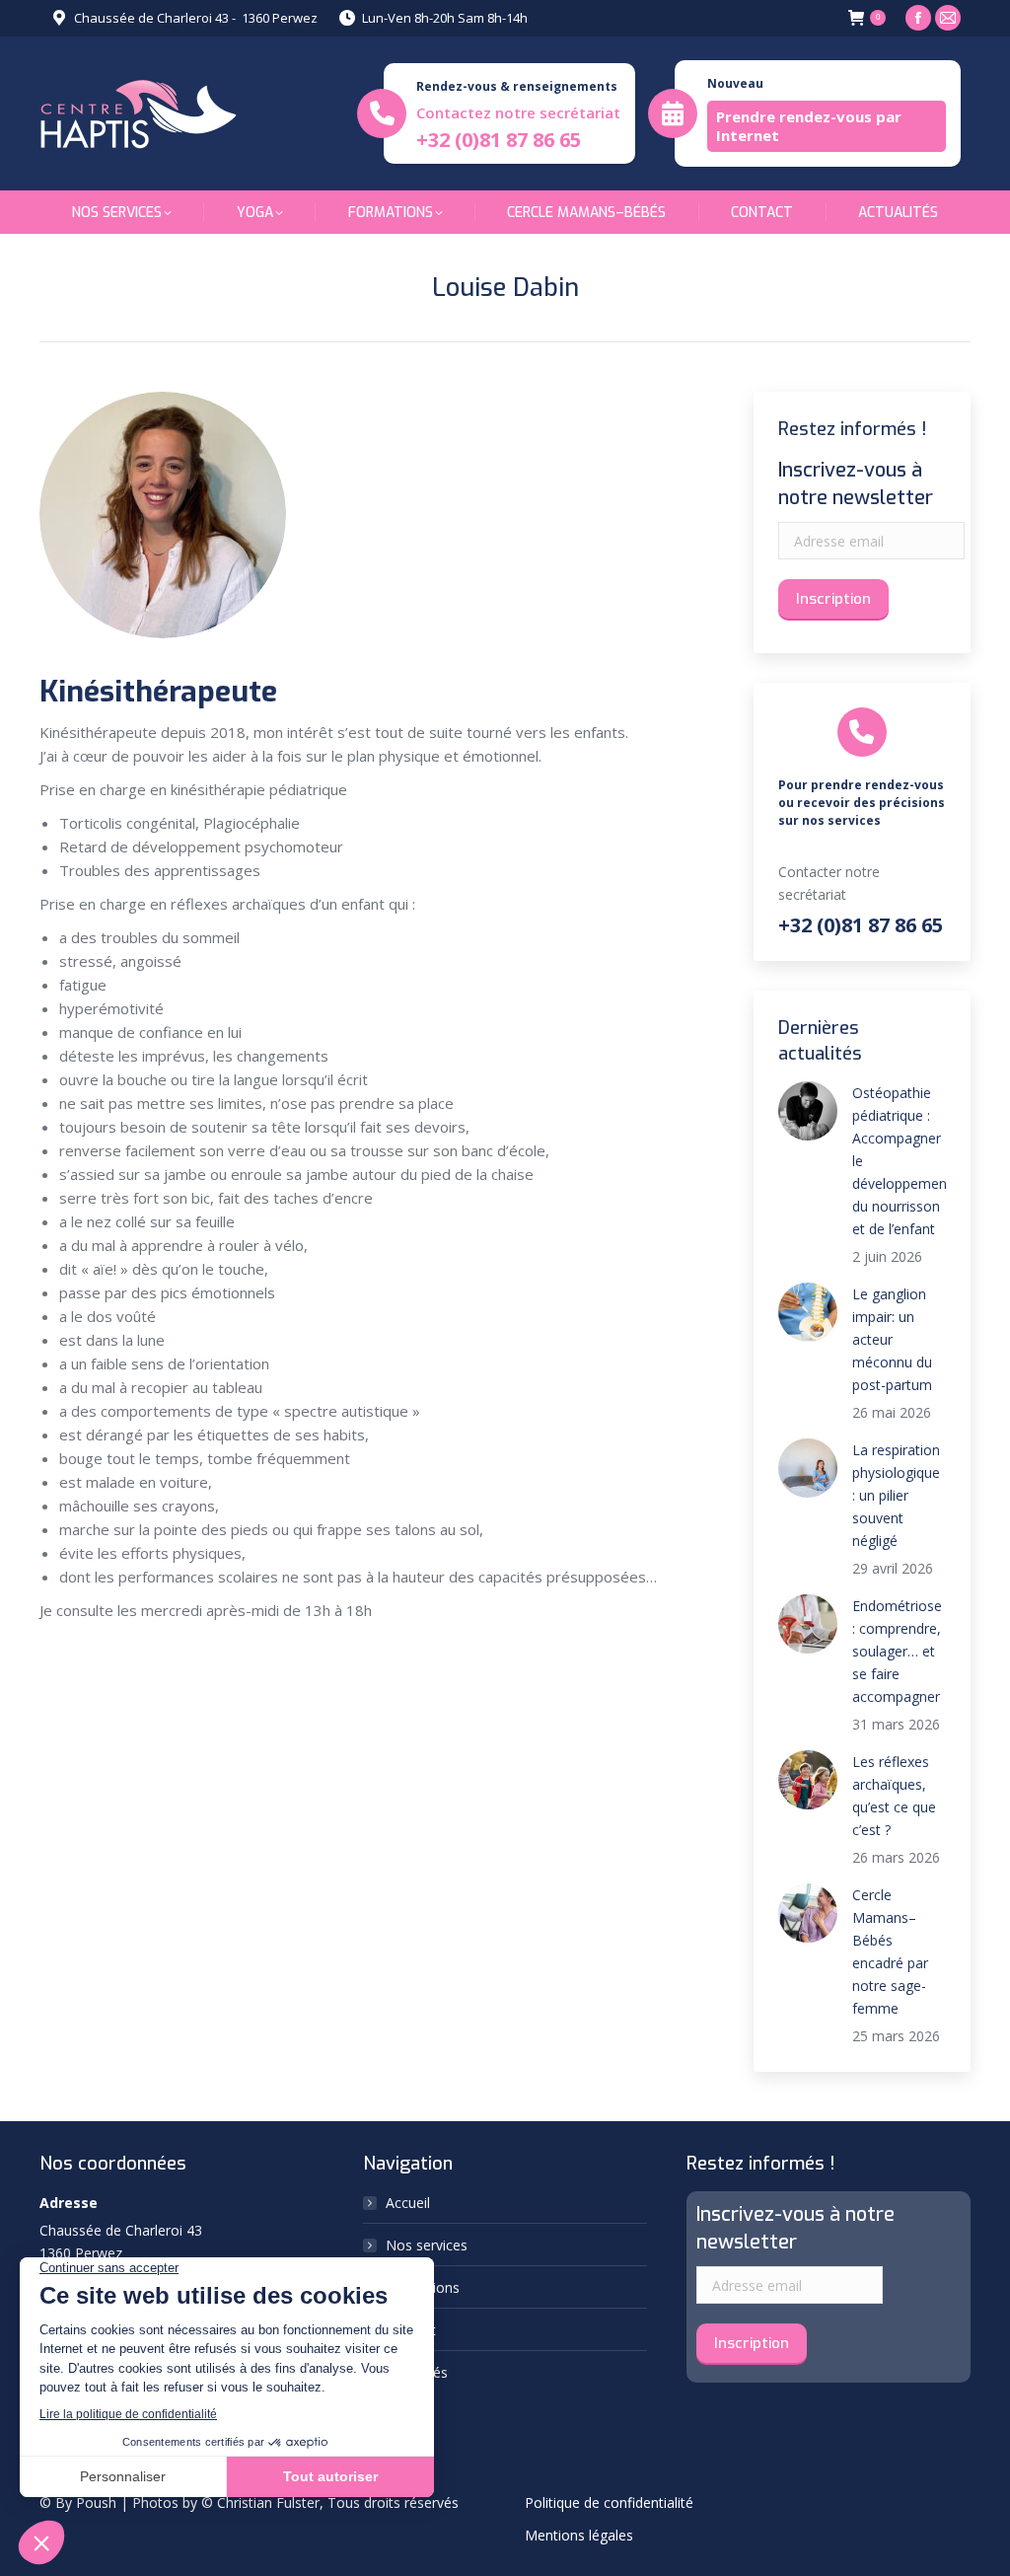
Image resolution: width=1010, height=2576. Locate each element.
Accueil (408, 2203)
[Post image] (808, 1111)
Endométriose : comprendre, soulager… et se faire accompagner (897, 1651)
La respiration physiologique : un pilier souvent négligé (896, 1495)
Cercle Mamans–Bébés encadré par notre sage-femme (890, 1951)
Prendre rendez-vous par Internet (809, 126)
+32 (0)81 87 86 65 (499, 140)
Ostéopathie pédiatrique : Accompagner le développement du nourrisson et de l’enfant (902, 1161)
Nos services (427, 2245)
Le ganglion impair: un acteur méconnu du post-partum (892, 1339)
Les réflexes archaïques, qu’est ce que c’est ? (894, 1796)
